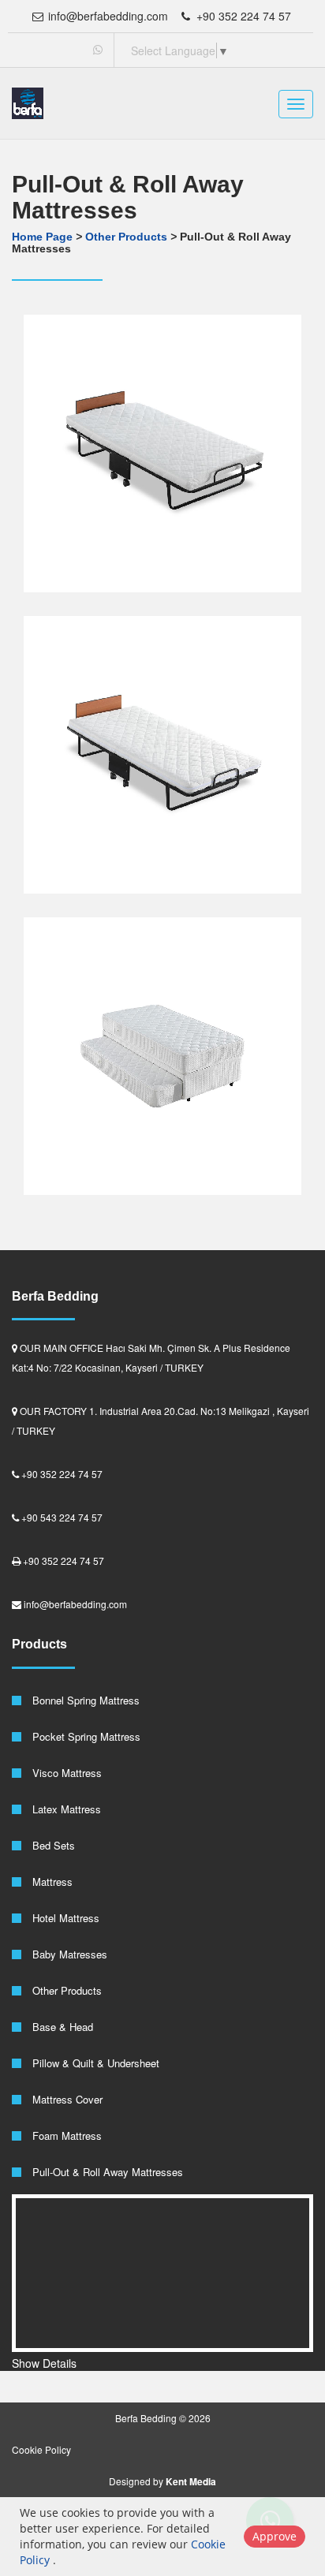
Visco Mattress (65, 1773)
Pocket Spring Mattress (85, 1736)
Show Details (44, 2363)
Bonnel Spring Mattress (84, 1700)
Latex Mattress (65, 1809)
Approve (275, 2536)
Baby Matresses (68, 1954)
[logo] (28, 103)
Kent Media (191, 2481)
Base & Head (61, 2027)
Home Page (42, 237)
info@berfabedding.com (106, 16)
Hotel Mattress (64, 1918)
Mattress (51, 1882)
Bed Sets (52, 1845)
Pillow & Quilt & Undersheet (94, 2063)
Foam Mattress (65, 2135)
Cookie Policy (41, 2449)
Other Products (128, 237)
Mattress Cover (66, 2099)
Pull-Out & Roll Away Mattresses (106, 2172)
